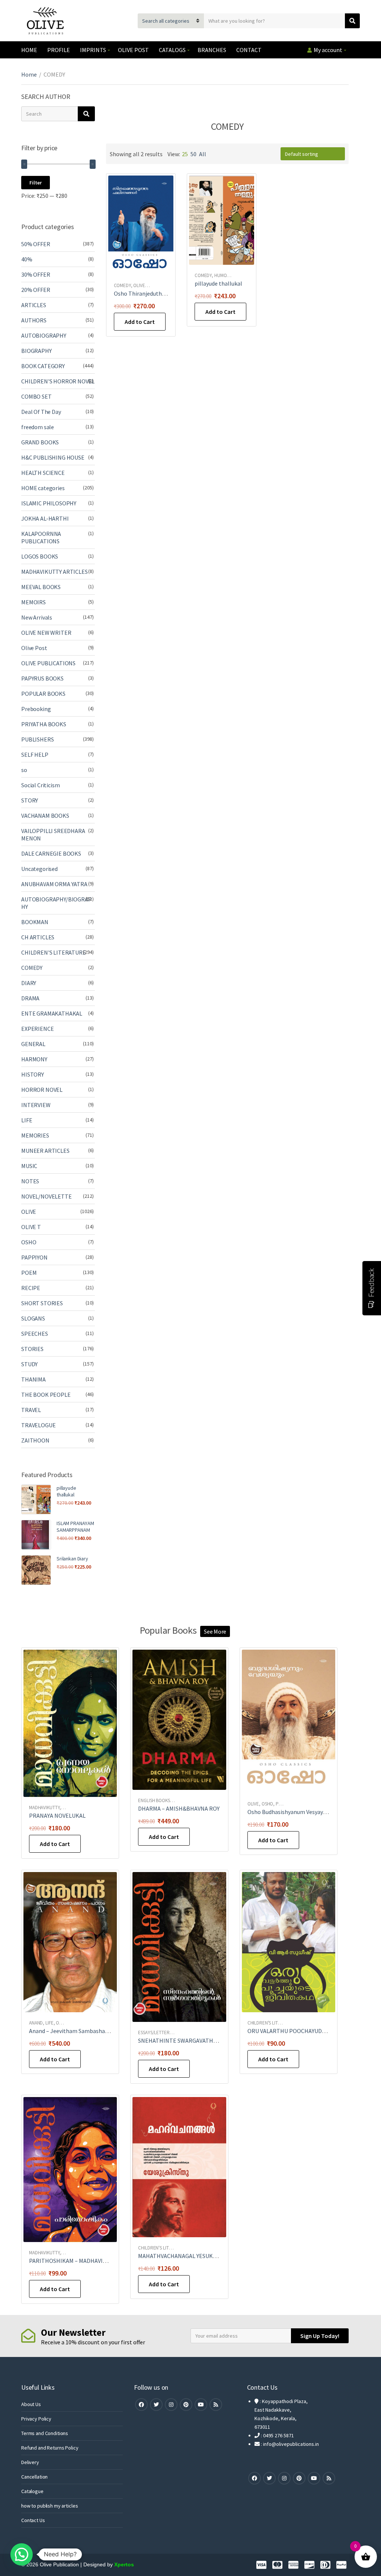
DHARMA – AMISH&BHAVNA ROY (179, 1808)
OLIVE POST (133, 50)
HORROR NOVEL (42, 1090)
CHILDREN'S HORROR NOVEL (58, 381)
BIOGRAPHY (36, 351)
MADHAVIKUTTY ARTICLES (55, 572)
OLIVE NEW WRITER (46, 633)
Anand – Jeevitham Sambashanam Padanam (85, 2031)
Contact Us (33, 2520)
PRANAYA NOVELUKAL (57, 1816)
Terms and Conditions (45, 2433)
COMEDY (122, 285)
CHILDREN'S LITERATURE (54, 952)
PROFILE (59, 50)
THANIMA (33, 1379)
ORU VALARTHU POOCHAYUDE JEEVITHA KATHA (309, 2031)
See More (215, 1631)
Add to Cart (140, 322)
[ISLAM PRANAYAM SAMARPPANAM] (36, 1535)
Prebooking (36, 709)
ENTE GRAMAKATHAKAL (52, 1013)
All (203, 154)
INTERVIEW (36, 1105)
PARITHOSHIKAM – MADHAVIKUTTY (75, 2261)
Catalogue (32, 2491)
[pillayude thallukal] (36, 1499)
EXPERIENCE (37, 1029)
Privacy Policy (36, 2419)
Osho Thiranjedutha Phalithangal (157, 293)
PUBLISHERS (37, 739)
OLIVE (139, 285)
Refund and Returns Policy (50, 2448)
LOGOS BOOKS (40, 556)
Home (29, 74)
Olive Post (34, 648)
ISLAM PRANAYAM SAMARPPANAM (75, 1527)
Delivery (30, 2462)
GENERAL (33, 1044)
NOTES (30, 1181)
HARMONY (34, 1059)
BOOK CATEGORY (43, 366)
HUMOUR (223, 275)
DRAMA (30, 998)
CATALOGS (172, 50)
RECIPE (31, 1288)
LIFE (27, 1120)
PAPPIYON (34, 1257)
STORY (30, 800)
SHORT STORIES (42, 1303)
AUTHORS (34, 320)
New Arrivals (37, 617)
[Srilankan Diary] (36, 1570)
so (24, 770)
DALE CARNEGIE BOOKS (51, 853)
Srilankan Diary (72, 1559)
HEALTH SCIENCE (43, 473)
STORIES (32, 1349)
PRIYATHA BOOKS (44, 724)
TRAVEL (31, 1410)
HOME (29, 50)
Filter (36, 183)
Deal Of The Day (41, 412)
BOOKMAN (35, 922)
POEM (29, 1273)
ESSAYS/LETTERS (155, 2033)
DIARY (29, 983)
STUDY (29, 1364)
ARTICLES (34, 305)
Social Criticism (40, 785)
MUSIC (29, 1166)
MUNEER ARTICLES (45, 1151)
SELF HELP (35, 755)
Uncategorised (39, 869)
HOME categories (43, 488)
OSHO (29, 1242)
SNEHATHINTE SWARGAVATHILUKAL (185, 2040)
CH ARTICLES (38, 937)
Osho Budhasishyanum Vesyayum (289, 1812)
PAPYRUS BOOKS (42, 678)
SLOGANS (33, 1318)
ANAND (36, 2023)
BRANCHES (212, 50)
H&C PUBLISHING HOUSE (53, 457)
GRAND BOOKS (40, 442)
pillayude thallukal (218, 283)
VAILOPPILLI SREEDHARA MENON (53, 834)
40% (27, 259)
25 (185, 154)
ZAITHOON (35, 1440)
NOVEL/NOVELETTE (47, 1196)
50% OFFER (36, 244)
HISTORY (33, 1074)
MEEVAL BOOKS (41, 587)
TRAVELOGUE (38, 1425)
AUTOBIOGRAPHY (44, 335)
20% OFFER (36, 290)
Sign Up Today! (320, 2336)
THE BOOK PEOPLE (46, 1395)
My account (328, 50)
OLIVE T (31, 1227)
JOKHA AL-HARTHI (45, 518)
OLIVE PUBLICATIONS (48, 663)
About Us (31, 2404)
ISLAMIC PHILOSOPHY (49, 503)
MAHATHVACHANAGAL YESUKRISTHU (185, 2256)
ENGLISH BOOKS (154, 1800)
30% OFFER (36, 274)
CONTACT (249, 50)
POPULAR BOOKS (43, 694)
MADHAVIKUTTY (44, 1808)
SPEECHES (35, 1334)
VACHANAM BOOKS (45, 816)
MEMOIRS (33, 602)
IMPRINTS (93, 50)
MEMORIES (35, 1135)
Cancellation (34, 2477)
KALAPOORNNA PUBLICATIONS (41, 537)
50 (193, 154)
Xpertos (124, 2564)
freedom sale (38, 427)
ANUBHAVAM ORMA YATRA (54, 884)
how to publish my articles (49, 2506)
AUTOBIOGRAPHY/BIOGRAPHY (57, 903)
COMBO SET (36, 396)
